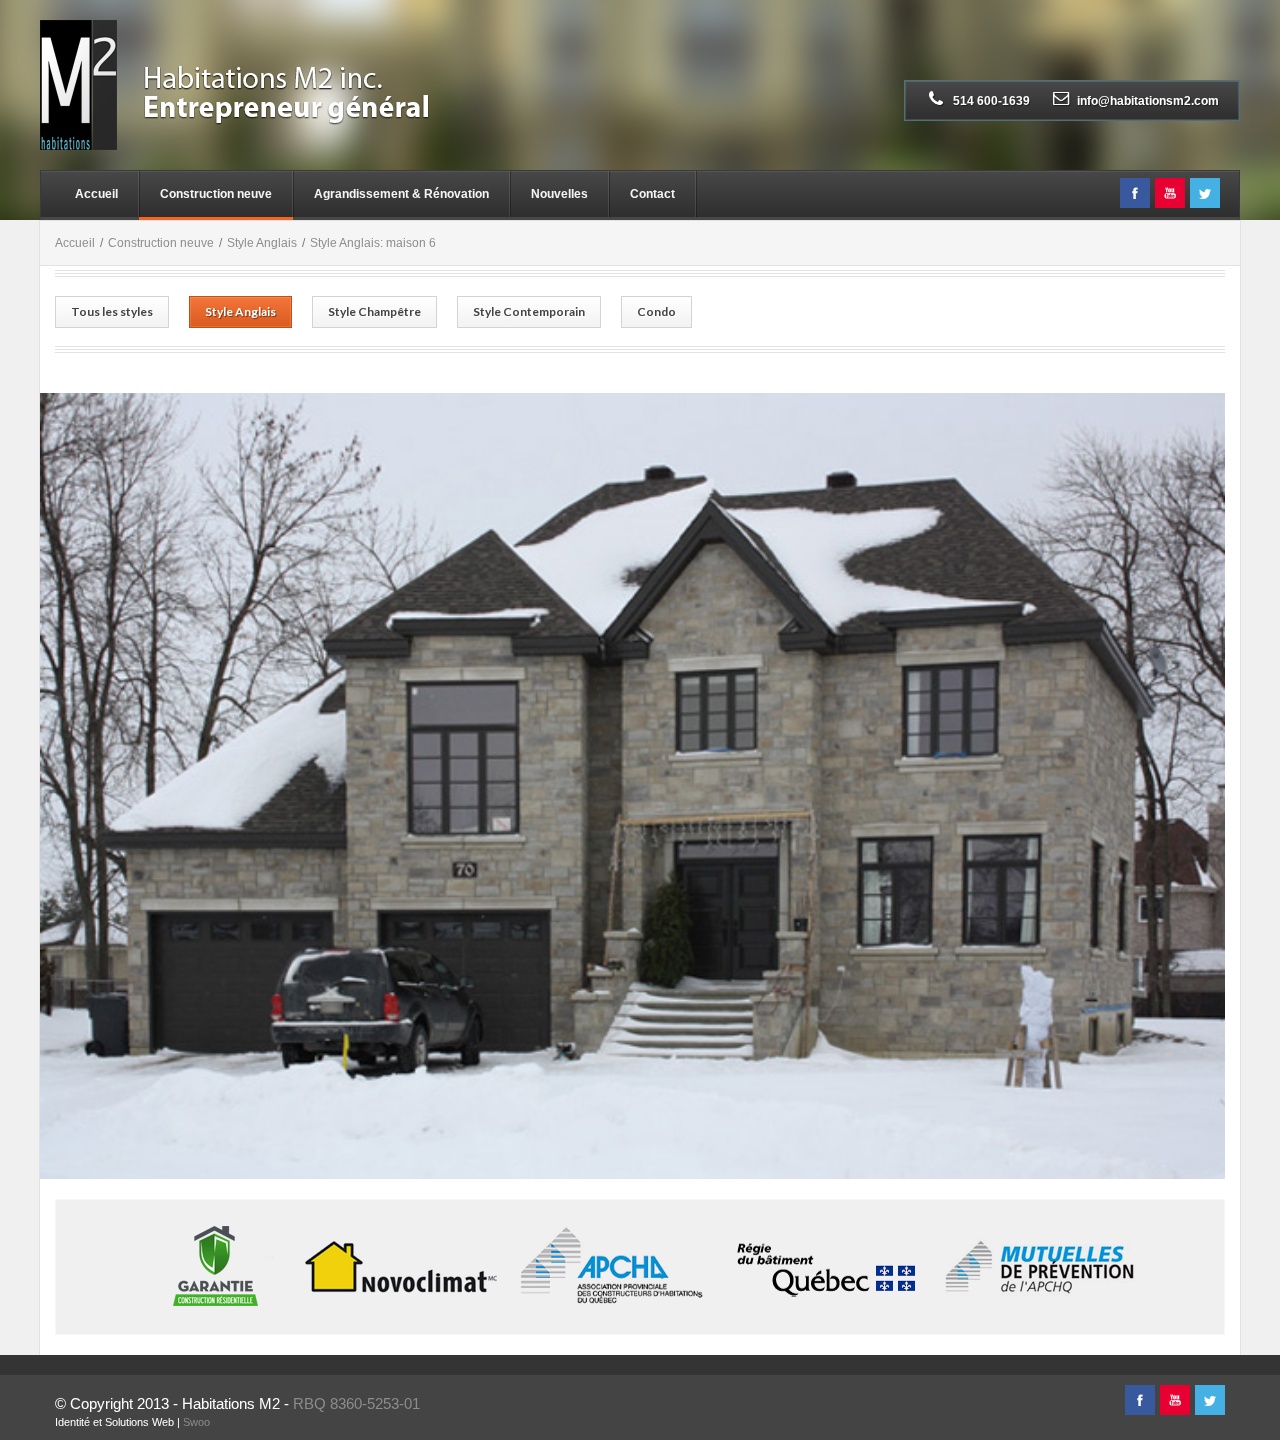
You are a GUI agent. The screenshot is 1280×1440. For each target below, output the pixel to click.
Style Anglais (262, 243)
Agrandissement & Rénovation (401, 194)
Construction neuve (216, 194)
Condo (656, 311)
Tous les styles (112, 311)
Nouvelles (559, 194)
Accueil (96, 194)
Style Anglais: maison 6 (373, 243)
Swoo (196, 1422)
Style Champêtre (374, 311)
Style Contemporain (529, 311)
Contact (652, 194)
